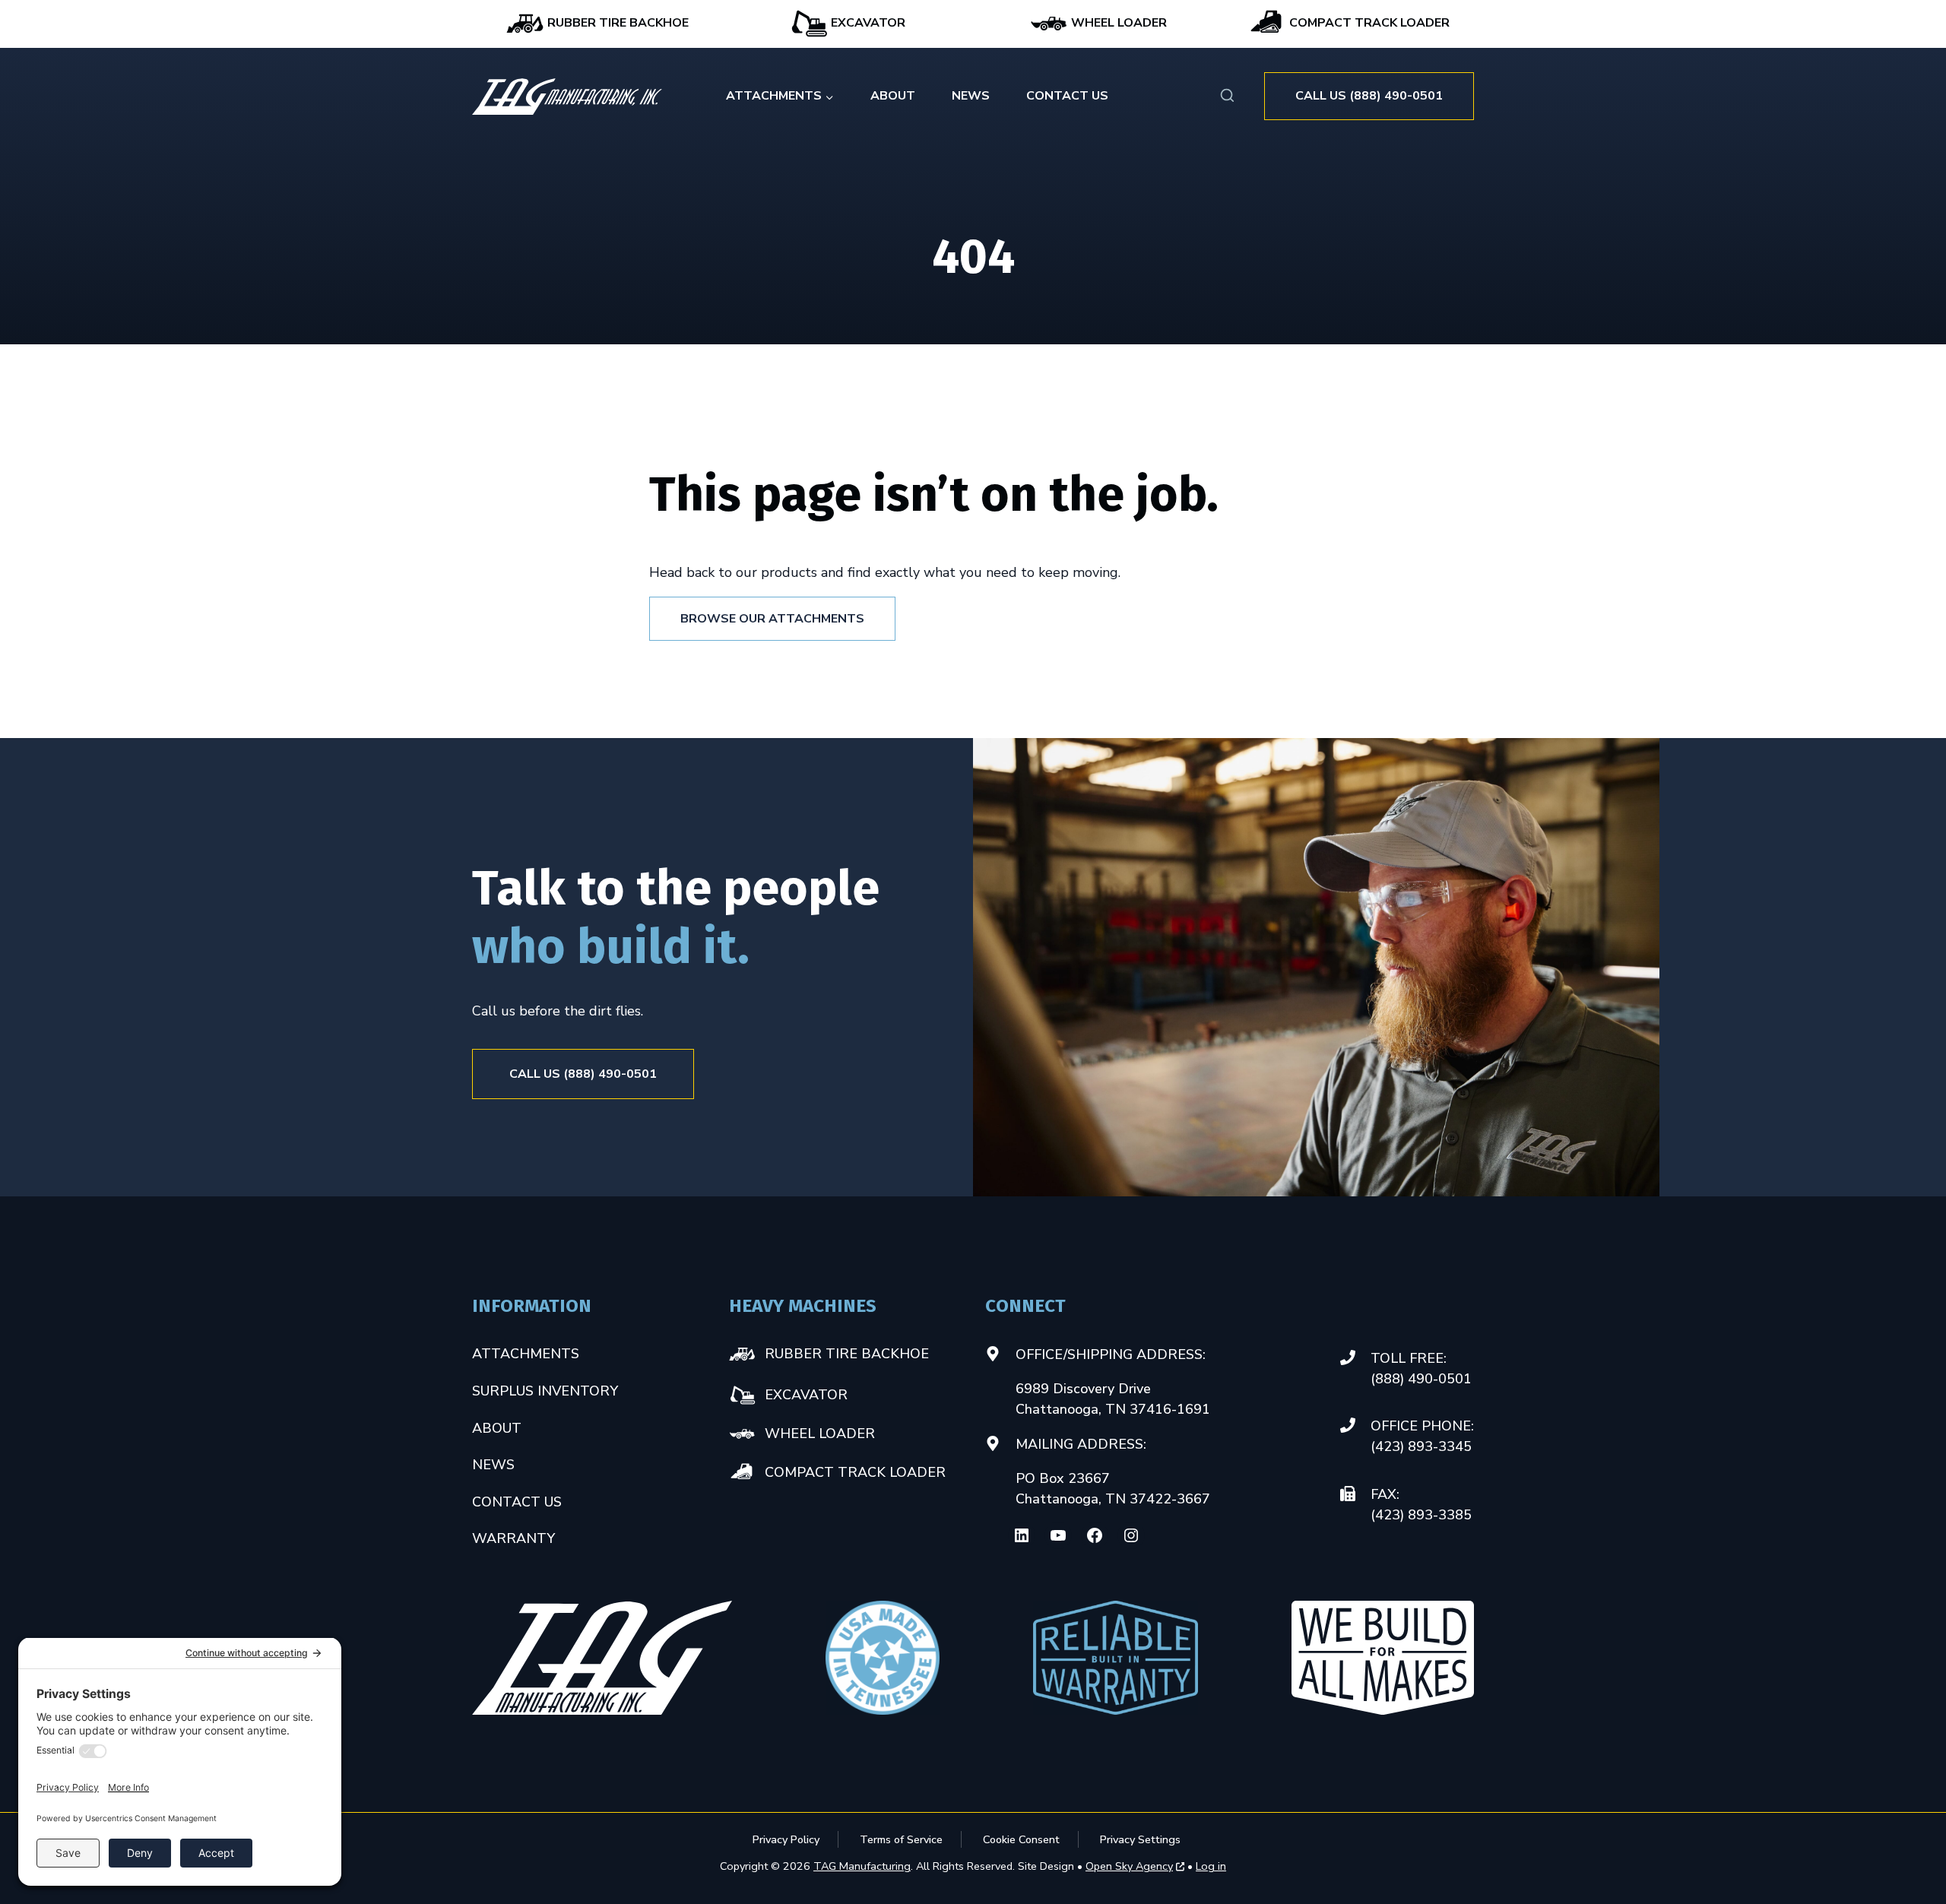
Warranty (513, 1538)
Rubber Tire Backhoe (616, 23)
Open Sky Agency (1129, 1867)
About (893, 96)
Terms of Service (901, 1839)
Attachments (526, 1354)
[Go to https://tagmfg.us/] (567, 97)
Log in (1211, 1866)
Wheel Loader (1117, 23)
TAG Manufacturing (862, 1866)
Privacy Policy (786, 1839)
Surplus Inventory (545, 1391)
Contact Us (1067, 96)
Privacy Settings (1140, 1839)
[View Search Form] (1227, 96)
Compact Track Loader (1368, 23)
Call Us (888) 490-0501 (1369, 96)
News (971, 96)
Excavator (867, 23)
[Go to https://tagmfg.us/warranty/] (1116, 1658)
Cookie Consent (1021, 1839)
